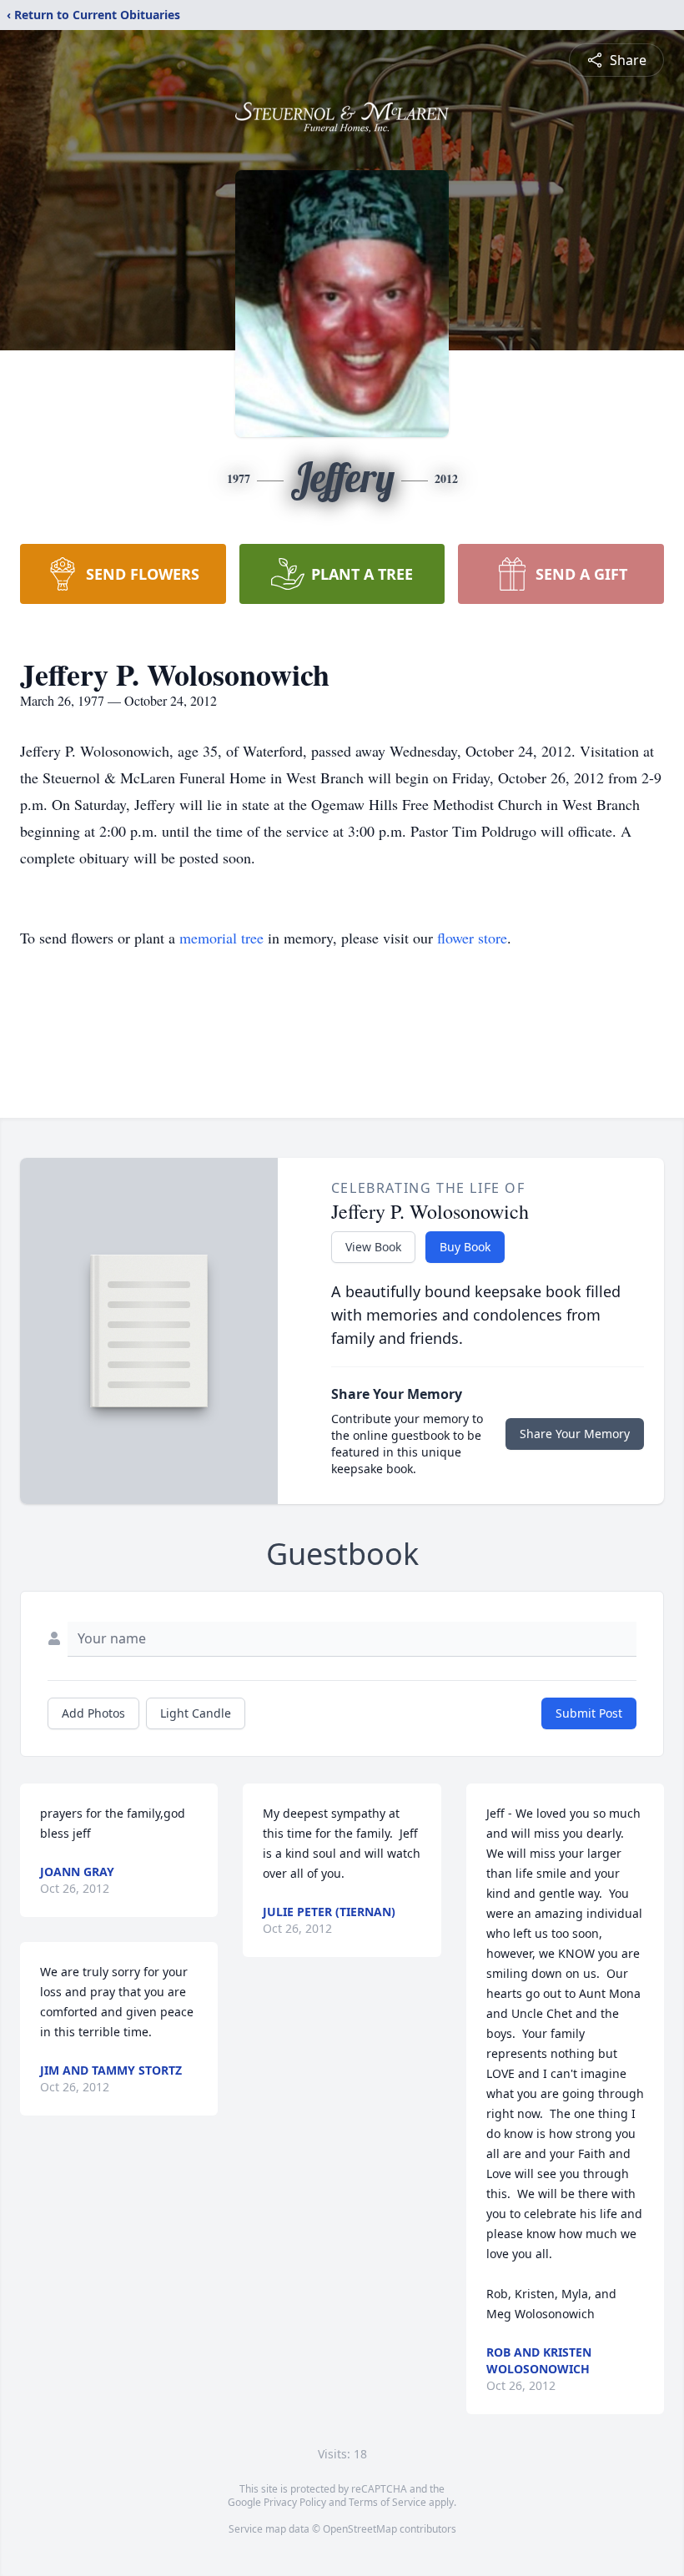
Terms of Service (387, 2502)
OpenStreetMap (360, 2529)
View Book (373, 1247)
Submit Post (589, 1713)
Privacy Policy (295, 2502)
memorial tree (221, 938)
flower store (472, 938)
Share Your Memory (575, 1434)
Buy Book (465, 1247)
